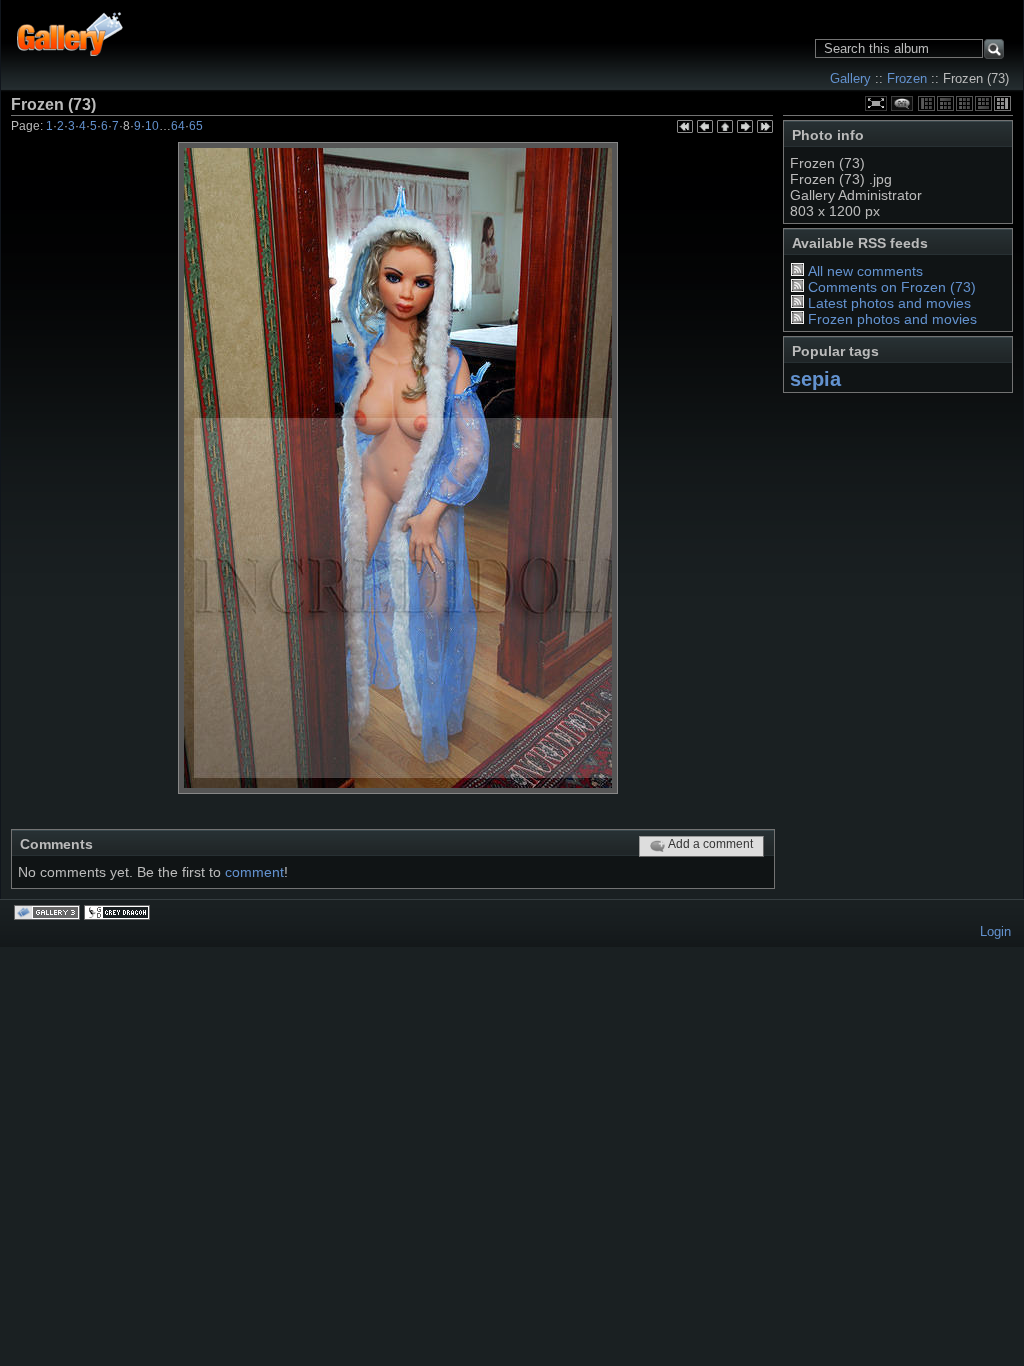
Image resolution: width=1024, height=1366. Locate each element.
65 (196, 126)
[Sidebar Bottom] (983, 103)
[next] (745, 128)
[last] (765, 128)
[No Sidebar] (964, 103)
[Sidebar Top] (945, 103)
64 (178, 126)
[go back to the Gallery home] (70, 32)
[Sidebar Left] (926, 103)
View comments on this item (902, 103)
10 (152, 126)
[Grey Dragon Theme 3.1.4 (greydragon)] (119, 914)
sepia (815, 379)
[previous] (705, 128)
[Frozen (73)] (398, 468)
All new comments (865, 271)
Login (995, 931)
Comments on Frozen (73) (892, 287)
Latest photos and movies (889, 303)
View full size (876, 103)
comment (254, 872)
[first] (685, 128)
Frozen (907, 78)
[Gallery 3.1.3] (49, 914)
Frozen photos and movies (892, 319)
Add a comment (710, 844)
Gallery (850, 78)
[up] (725, 128)
